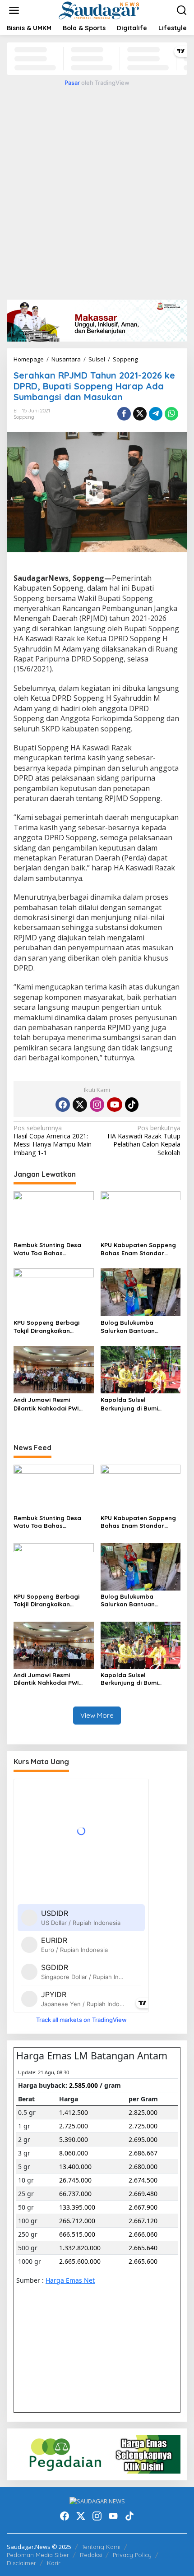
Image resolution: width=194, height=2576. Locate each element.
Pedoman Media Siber (38, 2555)
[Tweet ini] (140, 414)
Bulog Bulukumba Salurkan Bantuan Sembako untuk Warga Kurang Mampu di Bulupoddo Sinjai (135, 1327)
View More (97, 1715)
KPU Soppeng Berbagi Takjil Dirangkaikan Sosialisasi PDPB (46, 1327)
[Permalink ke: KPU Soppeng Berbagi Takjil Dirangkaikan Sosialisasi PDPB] (54, 1292)
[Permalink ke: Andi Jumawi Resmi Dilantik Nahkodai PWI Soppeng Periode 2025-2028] (54, 1369)
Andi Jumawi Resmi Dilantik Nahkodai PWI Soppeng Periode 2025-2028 (49, 1404)
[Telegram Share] (156, 414)
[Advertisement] (97, 191)
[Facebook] (63, 1105)
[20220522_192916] (97, 2453)
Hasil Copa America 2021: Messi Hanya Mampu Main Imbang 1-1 (53, 1140)
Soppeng (24, 417)
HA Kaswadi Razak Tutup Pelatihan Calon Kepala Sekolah (144, 1140)
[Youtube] (115, 1105)
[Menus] (14, 10)
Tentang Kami (101, 2547)
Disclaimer (21, 2563)
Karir (54, 2563)
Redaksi (91, 2555)
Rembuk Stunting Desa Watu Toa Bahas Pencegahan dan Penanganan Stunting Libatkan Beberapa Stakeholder (47, 1249)
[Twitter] (80, 1105)
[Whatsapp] (171, 414)
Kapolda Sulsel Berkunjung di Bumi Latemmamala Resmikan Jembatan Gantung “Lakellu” (138, 1404)
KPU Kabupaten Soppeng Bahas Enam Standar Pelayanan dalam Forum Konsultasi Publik (138, 1249)
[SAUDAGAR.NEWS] (99, 10)
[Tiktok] (132, 1105)
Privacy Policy (132, 2555)
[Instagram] (97, 1105)
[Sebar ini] (124, 414)
